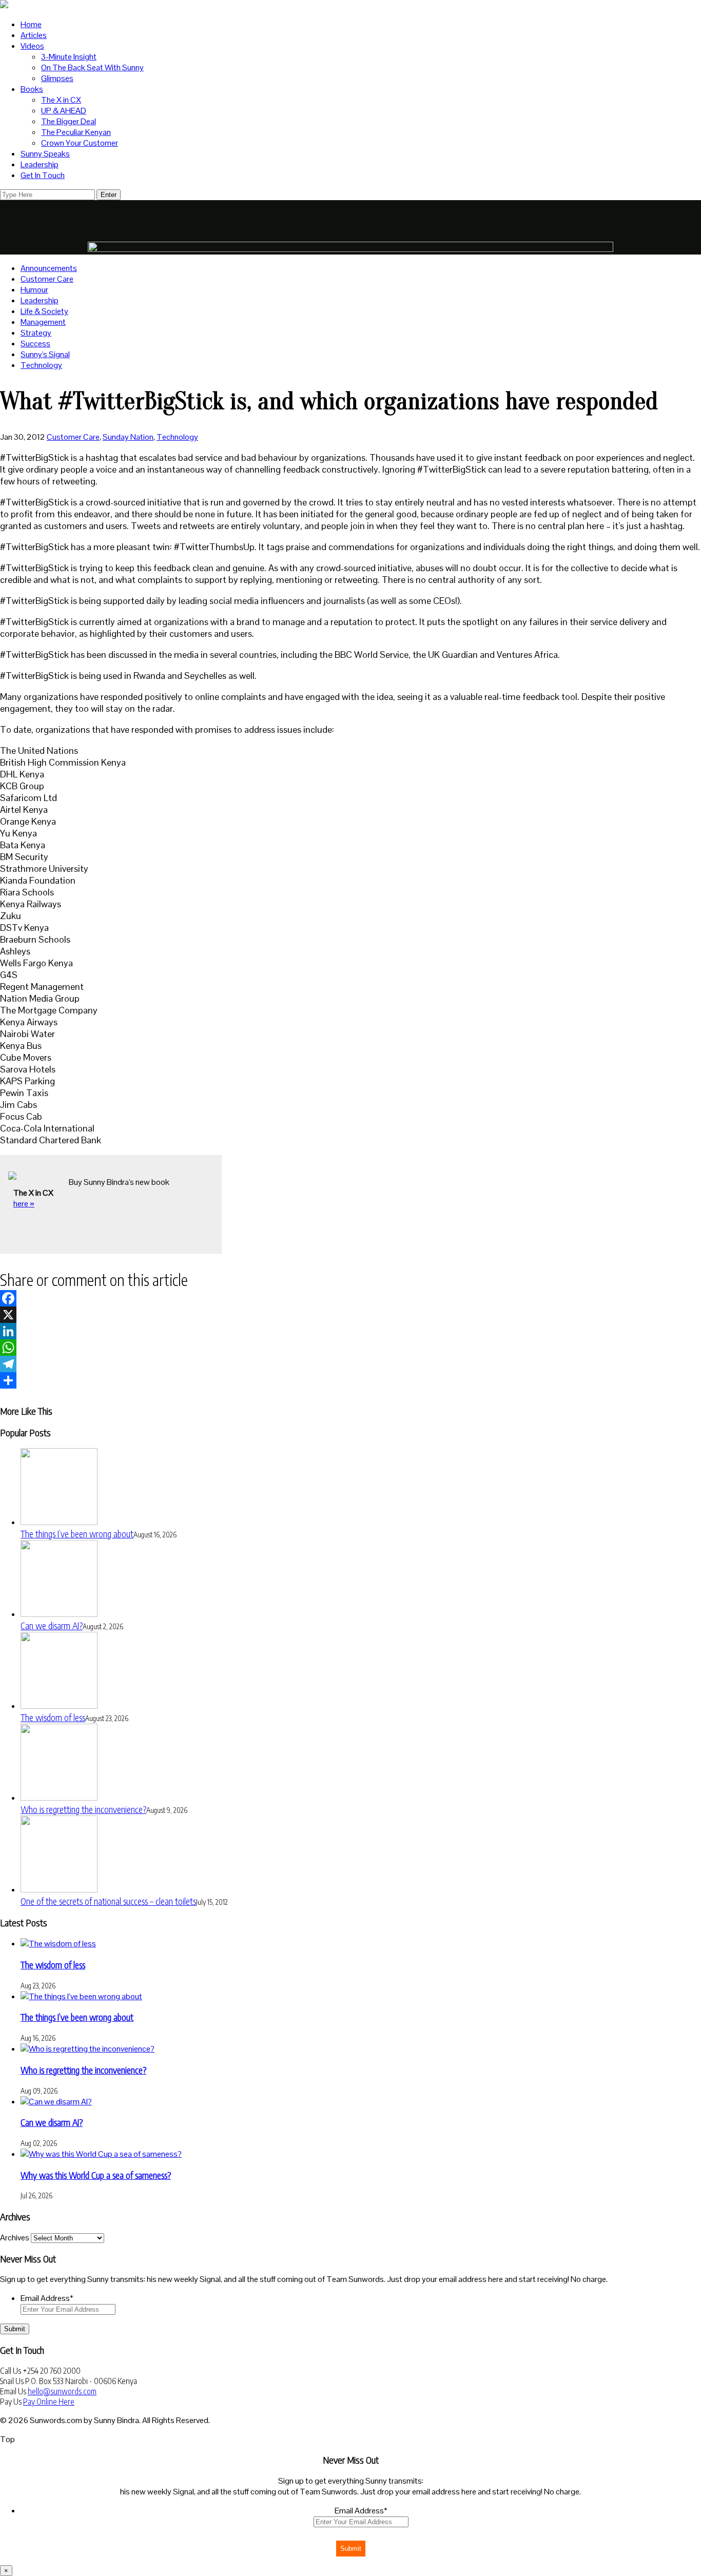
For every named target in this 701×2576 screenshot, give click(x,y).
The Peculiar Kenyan (76, 132)
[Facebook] (350, 1298)
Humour (34, 290)
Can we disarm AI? (52, 1625)
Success (35, 344)
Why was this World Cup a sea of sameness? (96, 2175)
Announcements (49, 268)
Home (31, 24)
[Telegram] (350, 1364)
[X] (350, 1315)
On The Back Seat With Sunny (92, 67)
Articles (34, 35)
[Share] (350, 1380)
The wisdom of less (53, 1717)
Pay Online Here (49, 2402)
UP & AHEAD (64, 111)
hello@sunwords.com (62, 2391)
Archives (15, 2238)
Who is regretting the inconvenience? (83, 1809)
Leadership (40, 164)
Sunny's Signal (45, 354)
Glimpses (57, 78)
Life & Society (44, 311)
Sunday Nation (128, 437)
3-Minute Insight (69, 57)
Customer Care (47, 279)
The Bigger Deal (69, 121)
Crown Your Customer (80, 143)
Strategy (36, 333)
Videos (32, 46)
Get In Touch (43, 175)
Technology (41, 365)
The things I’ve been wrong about (77, 1534)
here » (24, 1204)
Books (32, 89)
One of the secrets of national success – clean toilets (108, 1901)
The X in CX (61, 100)
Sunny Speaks (45, 154)
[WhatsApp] (350, 1348)
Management (43, 322)
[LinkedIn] (350, 1331)
